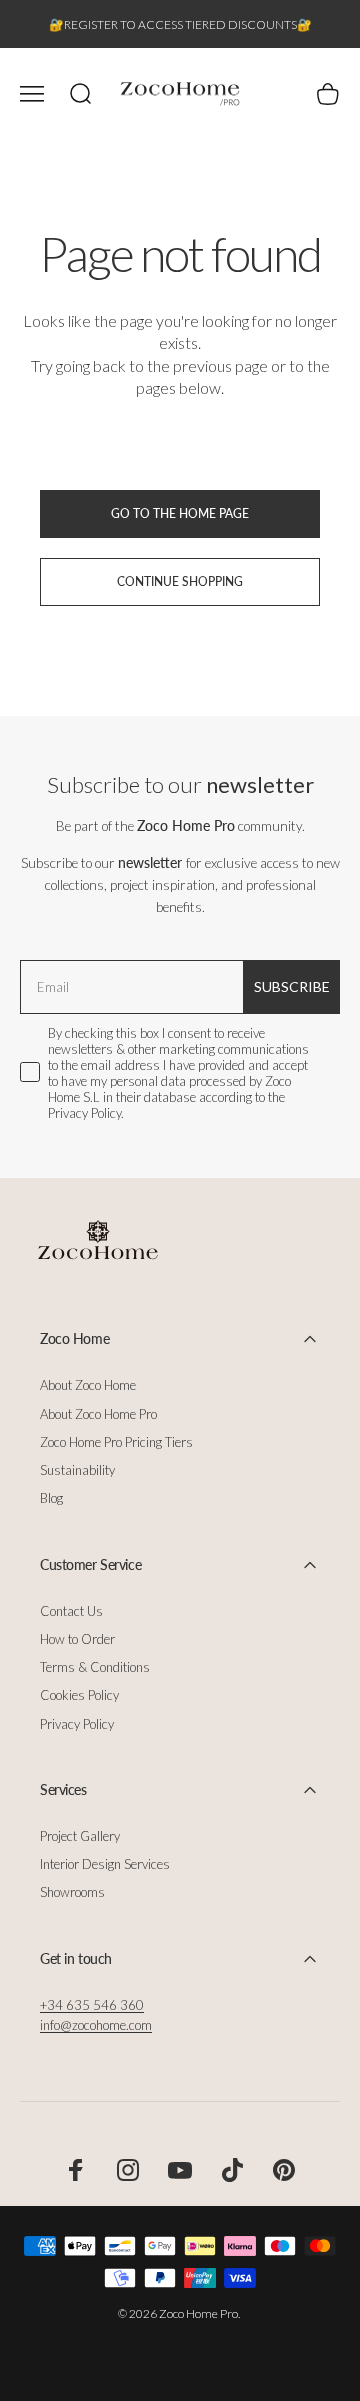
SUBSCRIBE (292, 986)
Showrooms (72, 1892)
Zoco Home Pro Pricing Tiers (116, 1442)
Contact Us (71, 1611)
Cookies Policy (79, 1695)
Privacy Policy (77, 1724)
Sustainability (77, 1470)
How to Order (77, 1639)
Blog (51, 1498)
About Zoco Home (88, 1385)
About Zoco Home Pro (98, 1414)
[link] (92, 2005)
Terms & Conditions (95, 1667)
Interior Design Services (105, 1864)
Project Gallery (80, 1836)
